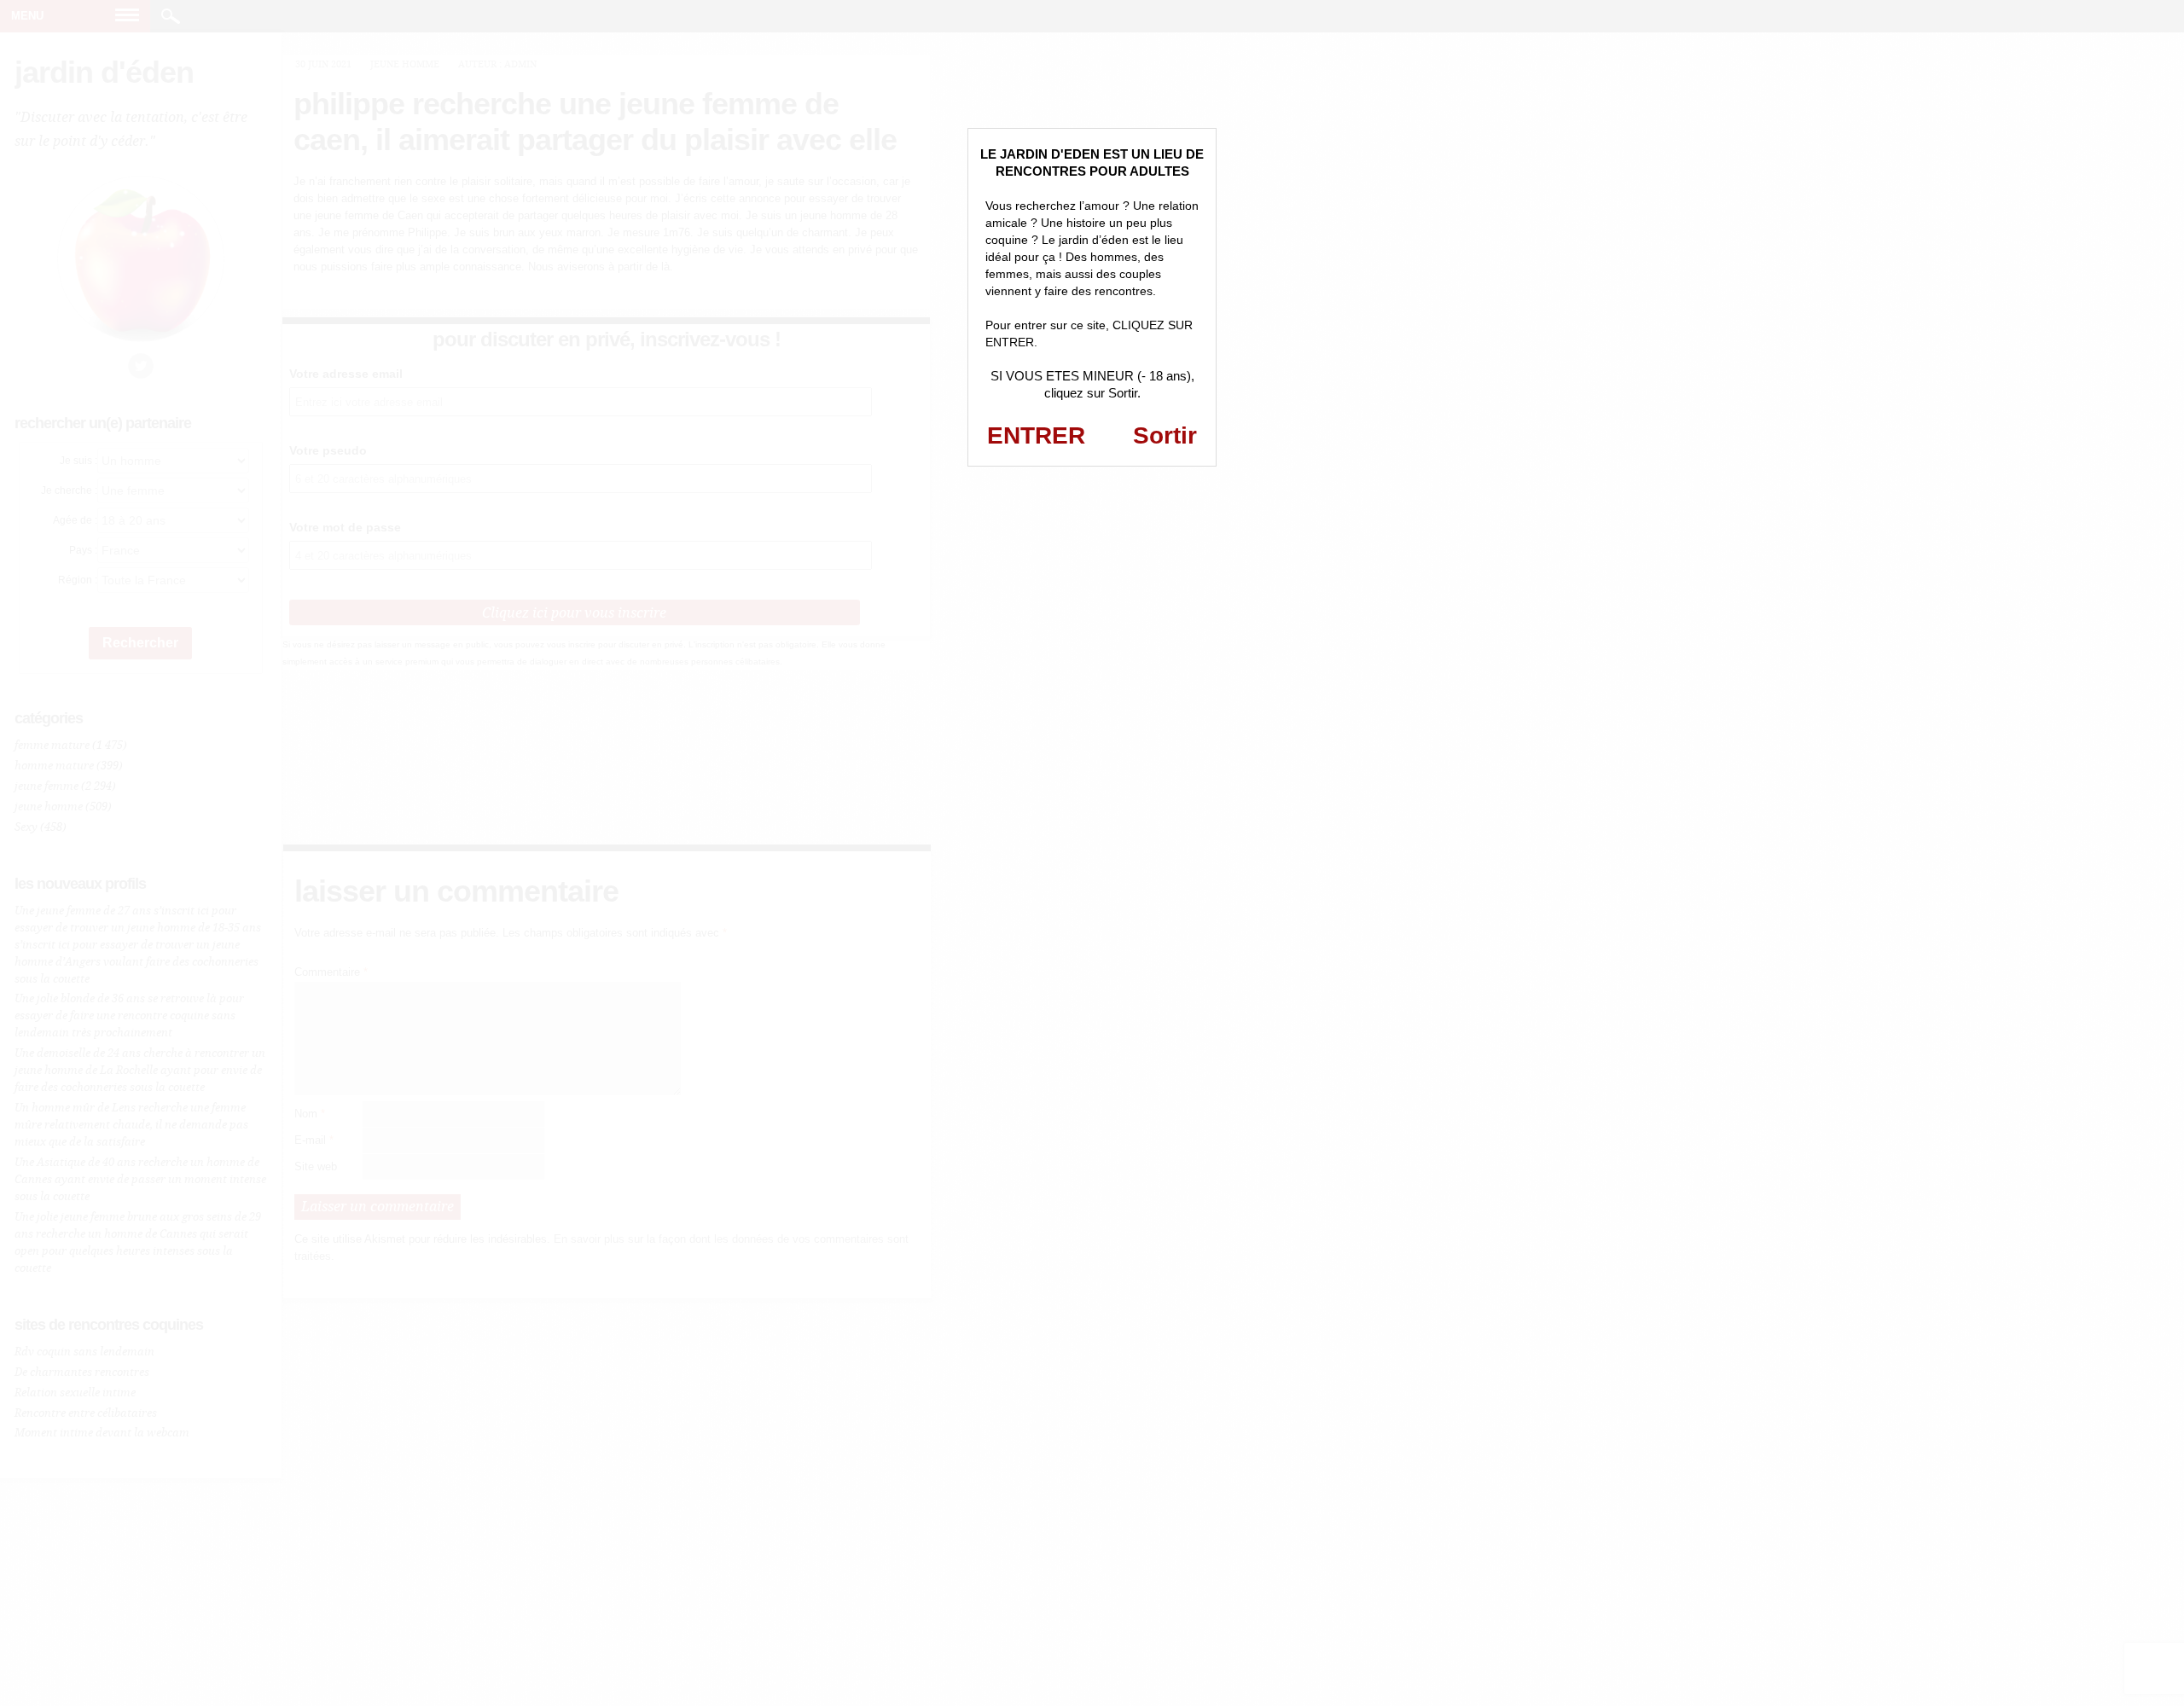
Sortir (1165, 435)
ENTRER (1036, 435)
